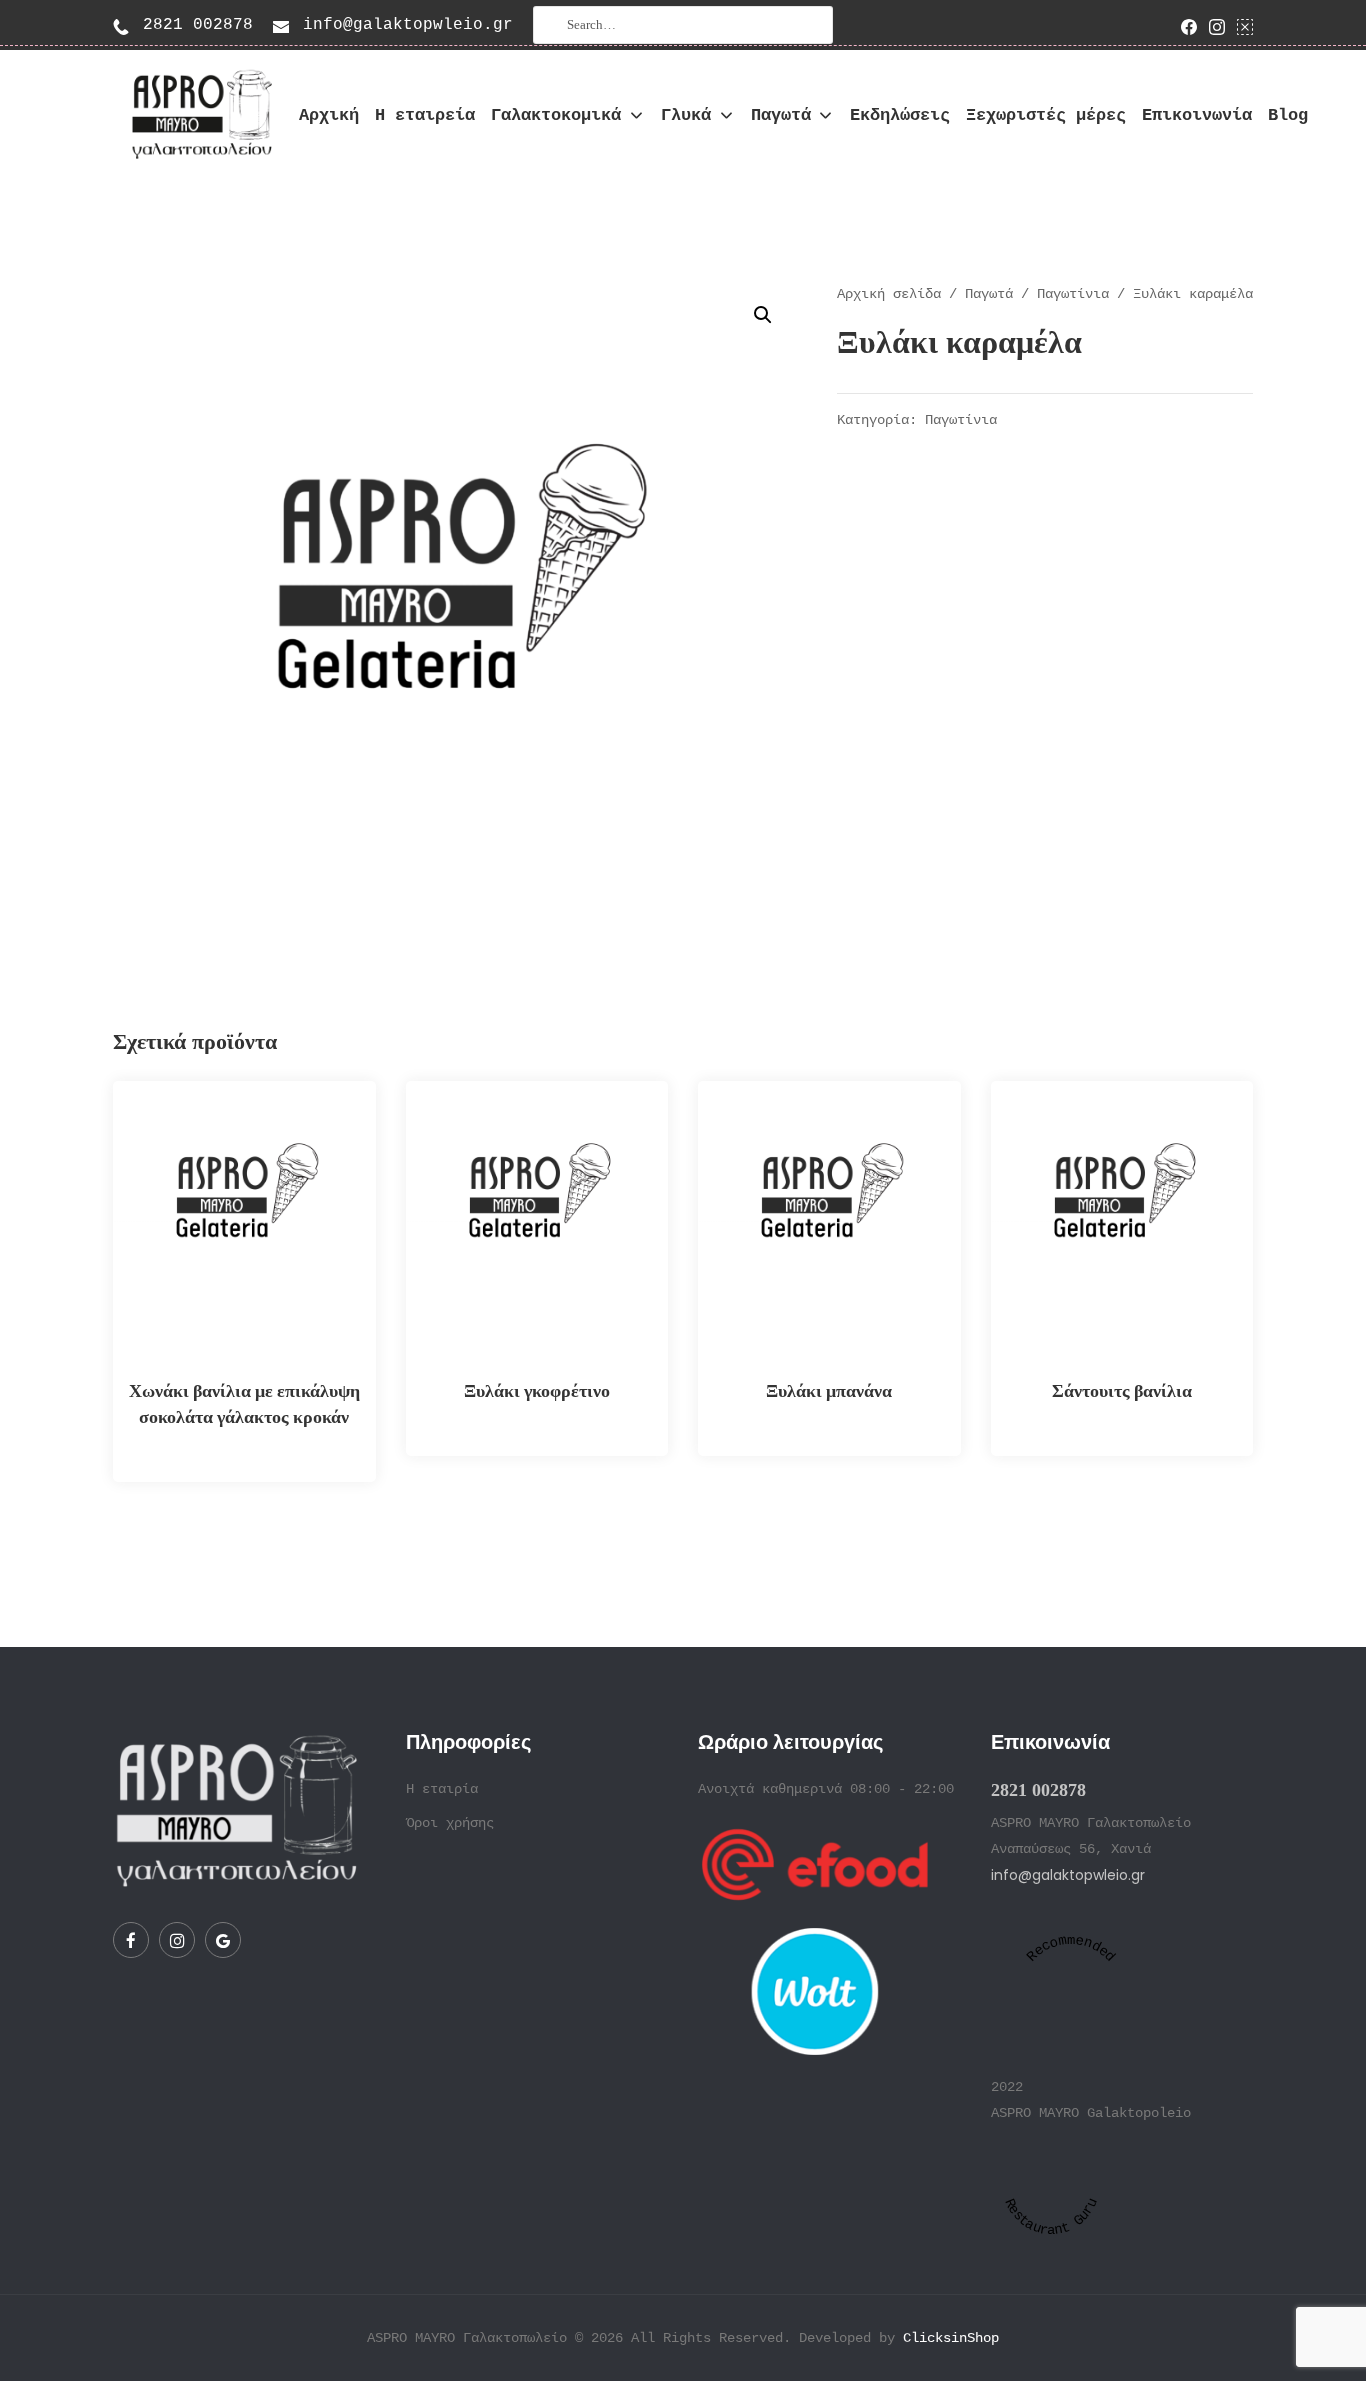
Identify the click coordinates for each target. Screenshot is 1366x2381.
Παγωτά (989, 294)
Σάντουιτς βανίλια (1122, 1390)
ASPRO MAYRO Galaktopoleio (1091, 2113)
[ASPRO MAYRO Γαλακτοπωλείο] (198, 115)
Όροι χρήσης (450, 1823)
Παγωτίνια (1073, 294)
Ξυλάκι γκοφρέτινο (537, 1390)
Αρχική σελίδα (889, 294)
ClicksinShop (951, 2338)
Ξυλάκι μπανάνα (829, 1390)
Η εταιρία (442, 1789)
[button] (763, 315)
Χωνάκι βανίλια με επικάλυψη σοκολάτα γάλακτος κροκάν (244, 1403)
